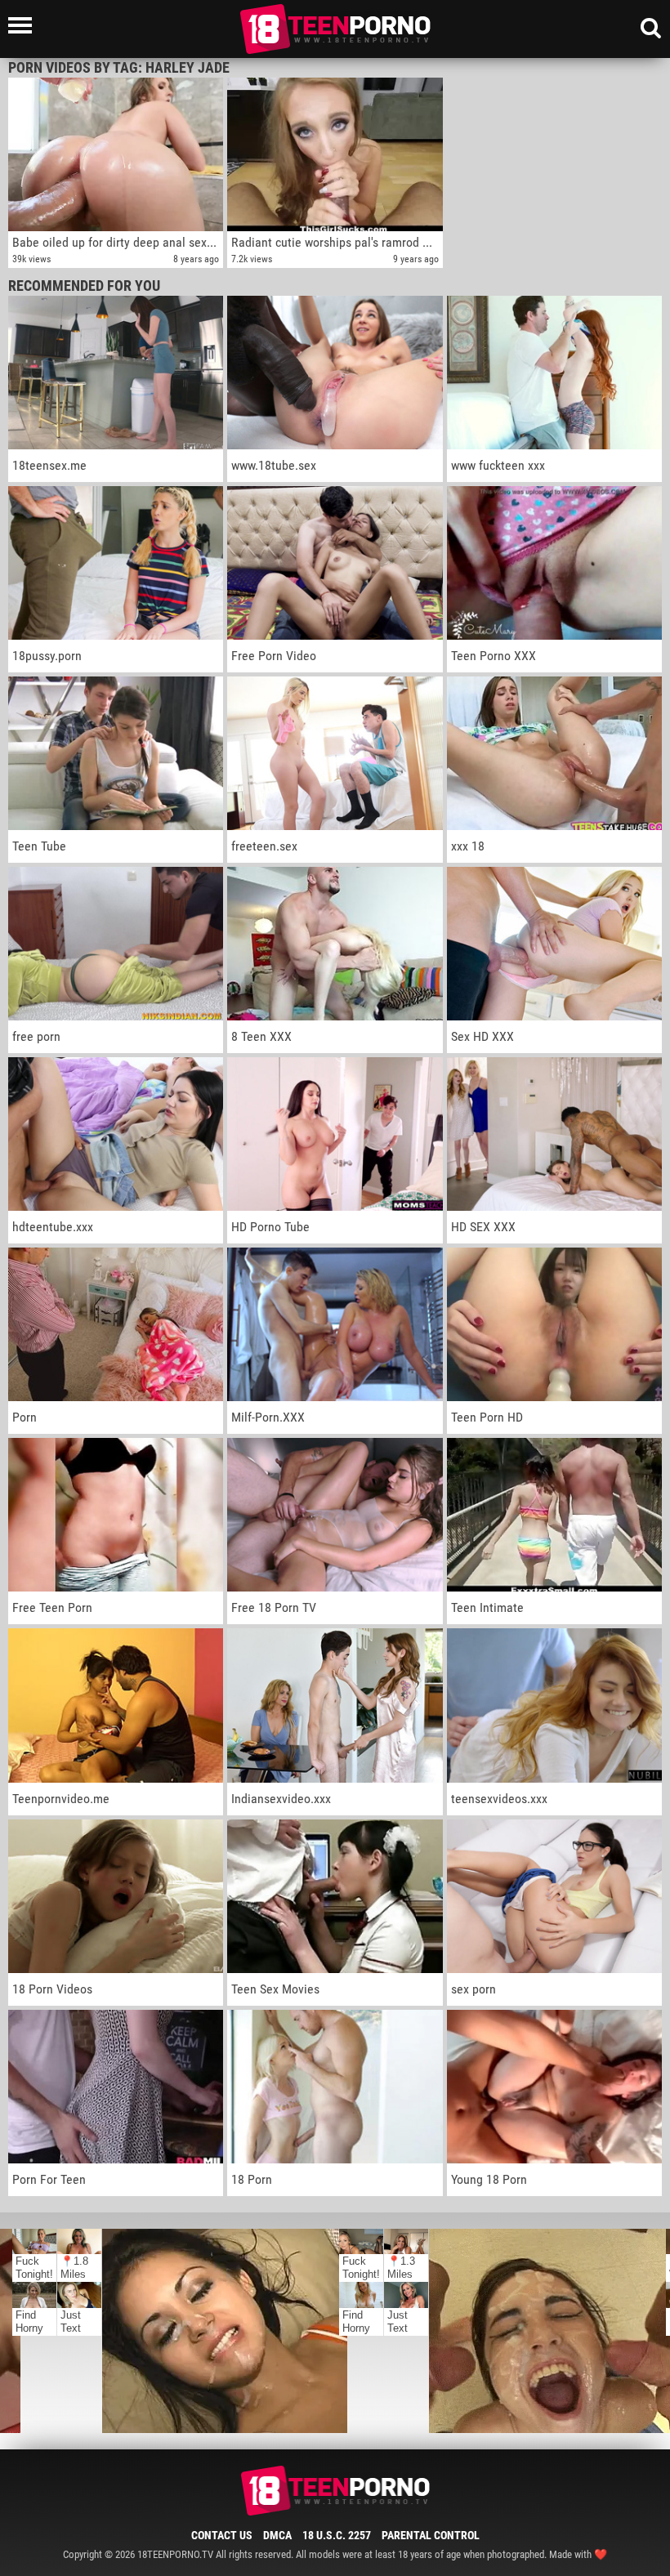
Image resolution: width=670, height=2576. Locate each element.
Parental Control (431, 2535)
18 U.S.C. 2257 (337, 2535)
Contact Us (222, 2535)
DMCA (277, 2535)
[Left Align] (24, 25)
